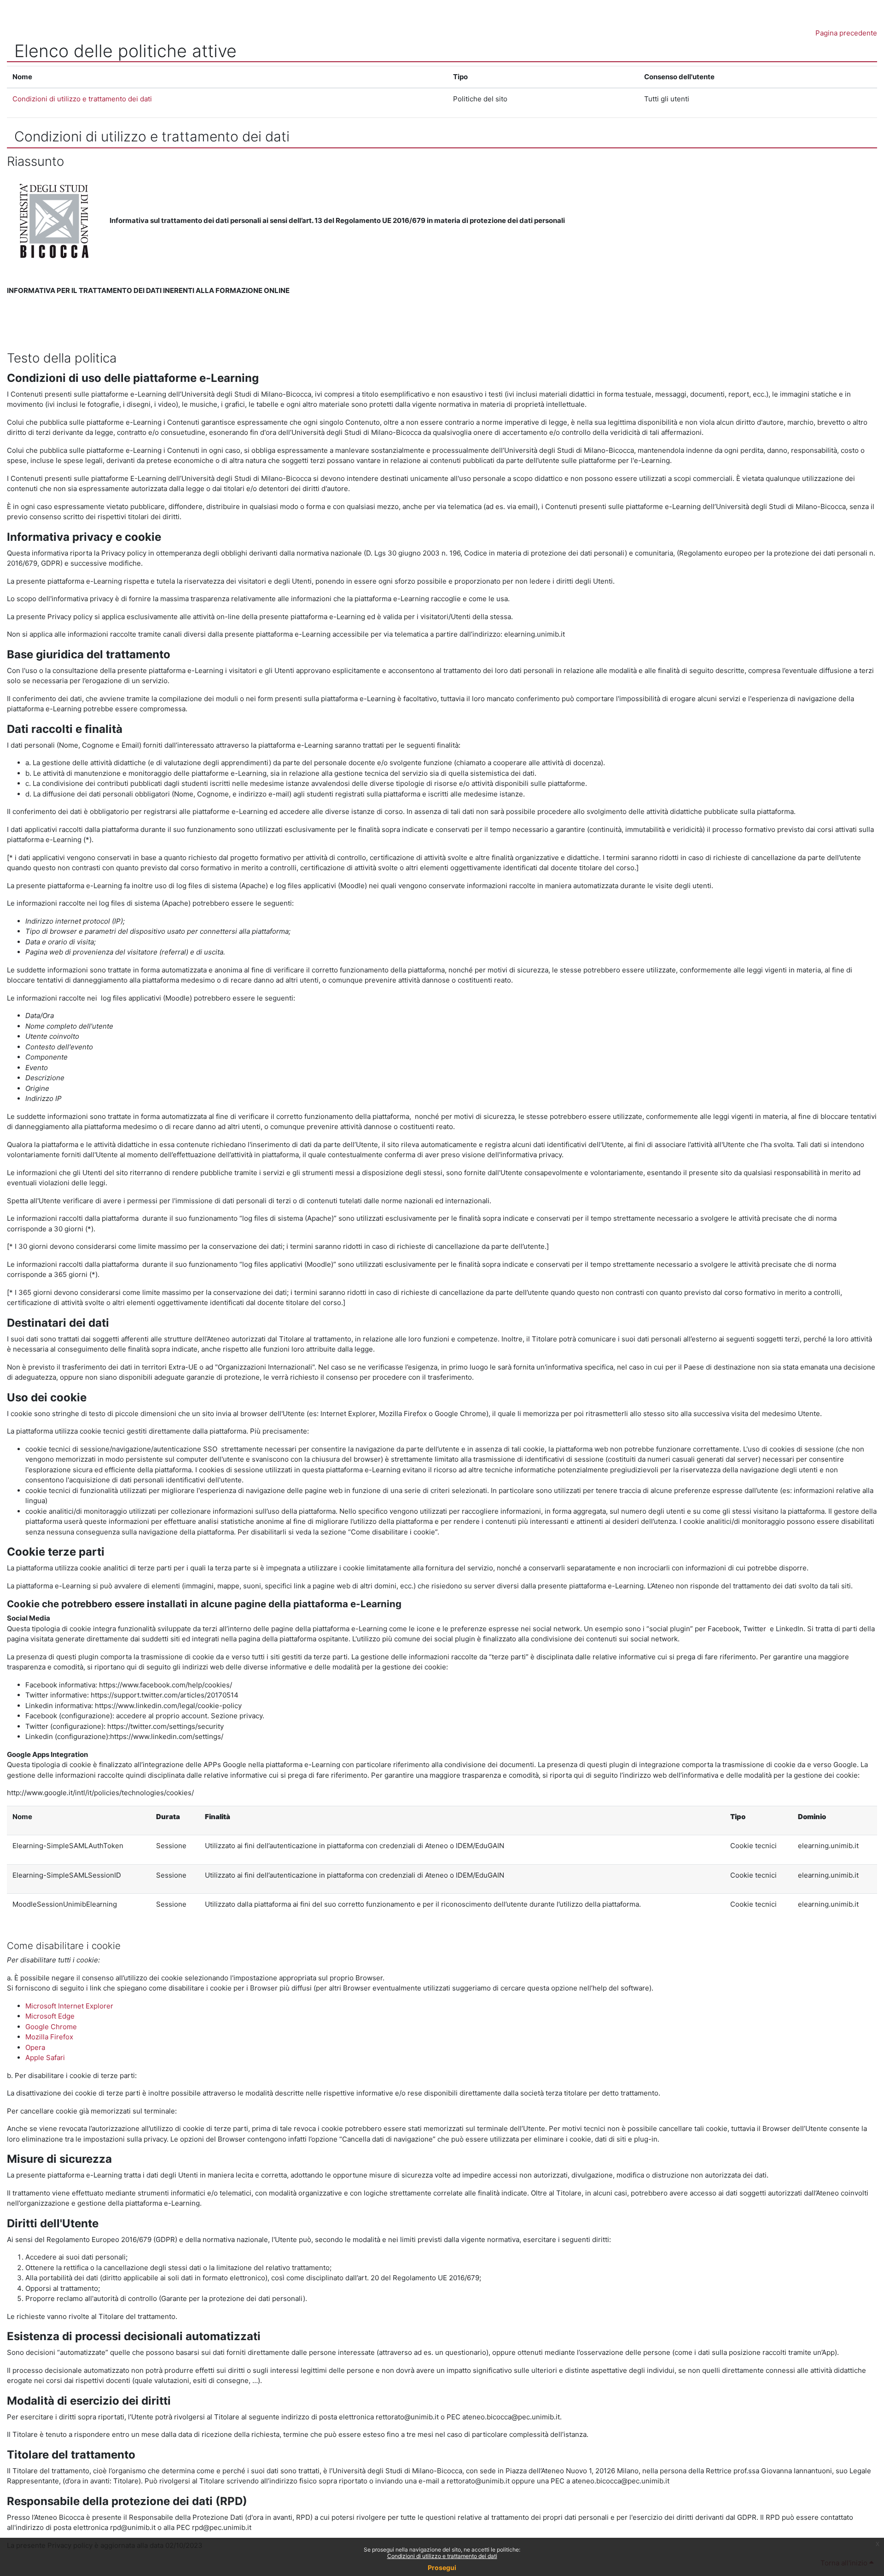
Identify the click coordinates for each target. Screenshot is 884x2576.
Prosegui (442, 2567)
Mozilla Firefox (49, 2037)
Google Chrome (51, 2027)
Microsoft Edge (50, 2016)
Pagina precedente (846, 33)
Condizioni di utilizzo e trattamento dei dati (442, 2556)
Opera (35, 2047)
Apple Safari (45, 2058)
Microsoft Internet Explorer (69, 2006)
